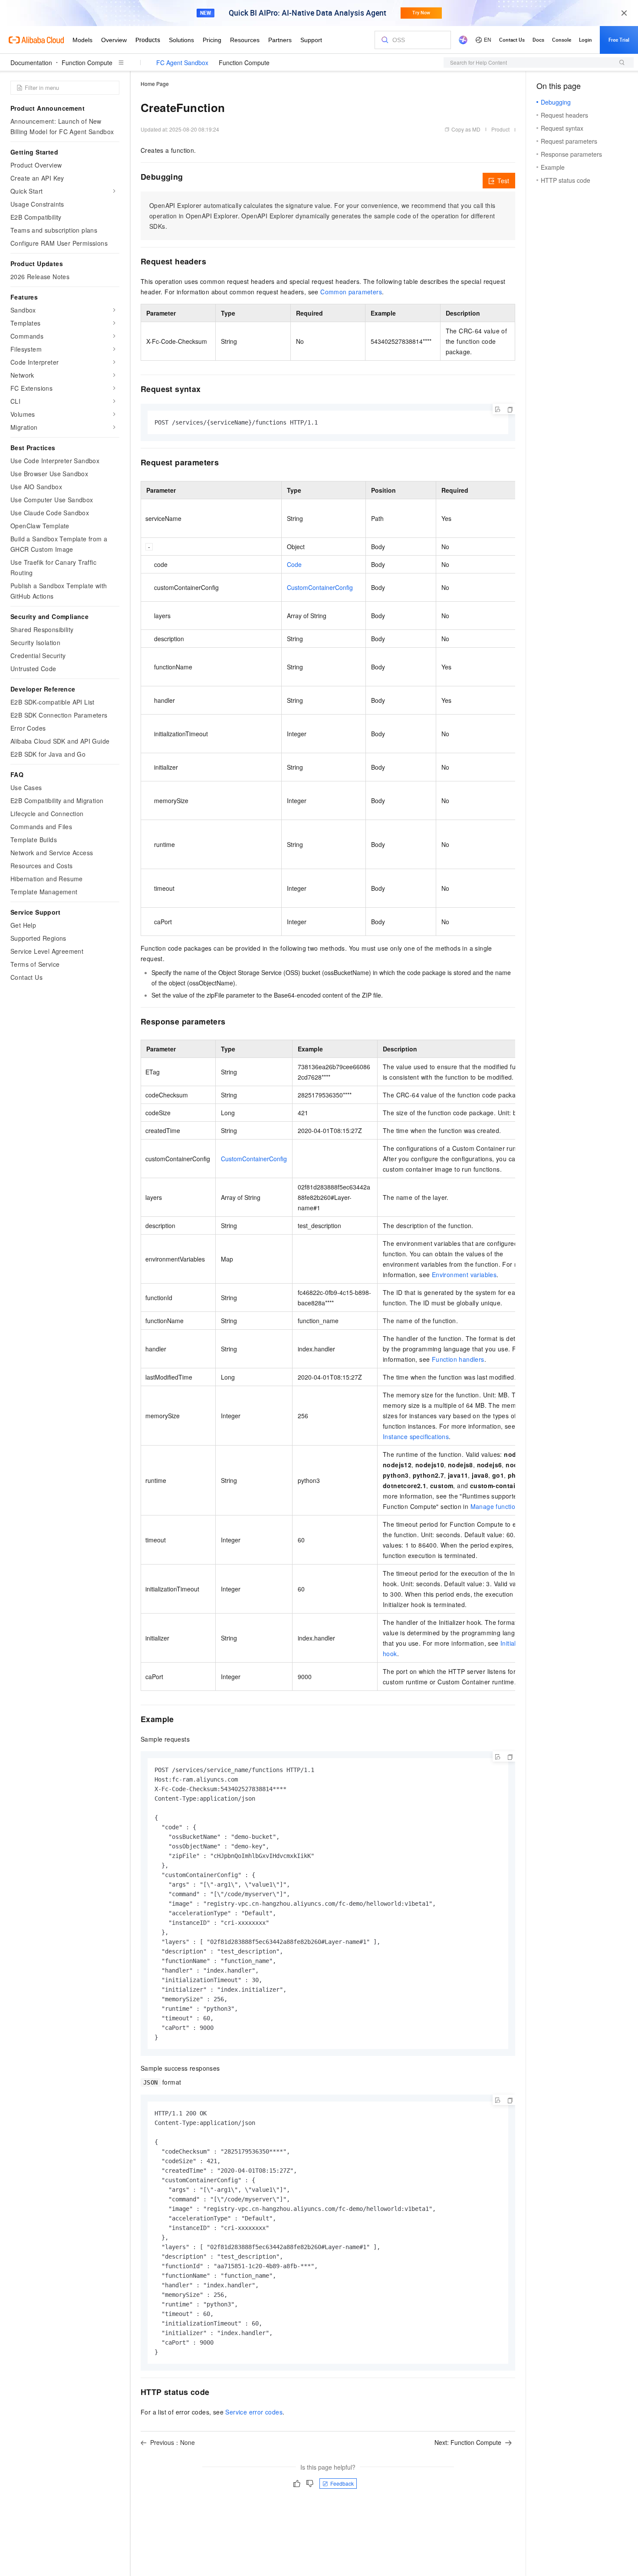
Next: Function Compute (468, 2442)
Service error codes (254, 2412)
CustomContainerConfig (320, 587)
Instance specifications (416, 1436)
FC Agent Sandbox (182, 63)
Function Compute (87, 63)
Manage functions (496, 1506)
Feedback (342, 2483)
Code (294, 564)
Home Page (155, 84)
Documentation (31, 63)
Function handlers (458, 1359)
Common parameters (351, 292)
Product (500, 129)
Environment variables (464, 1275)
